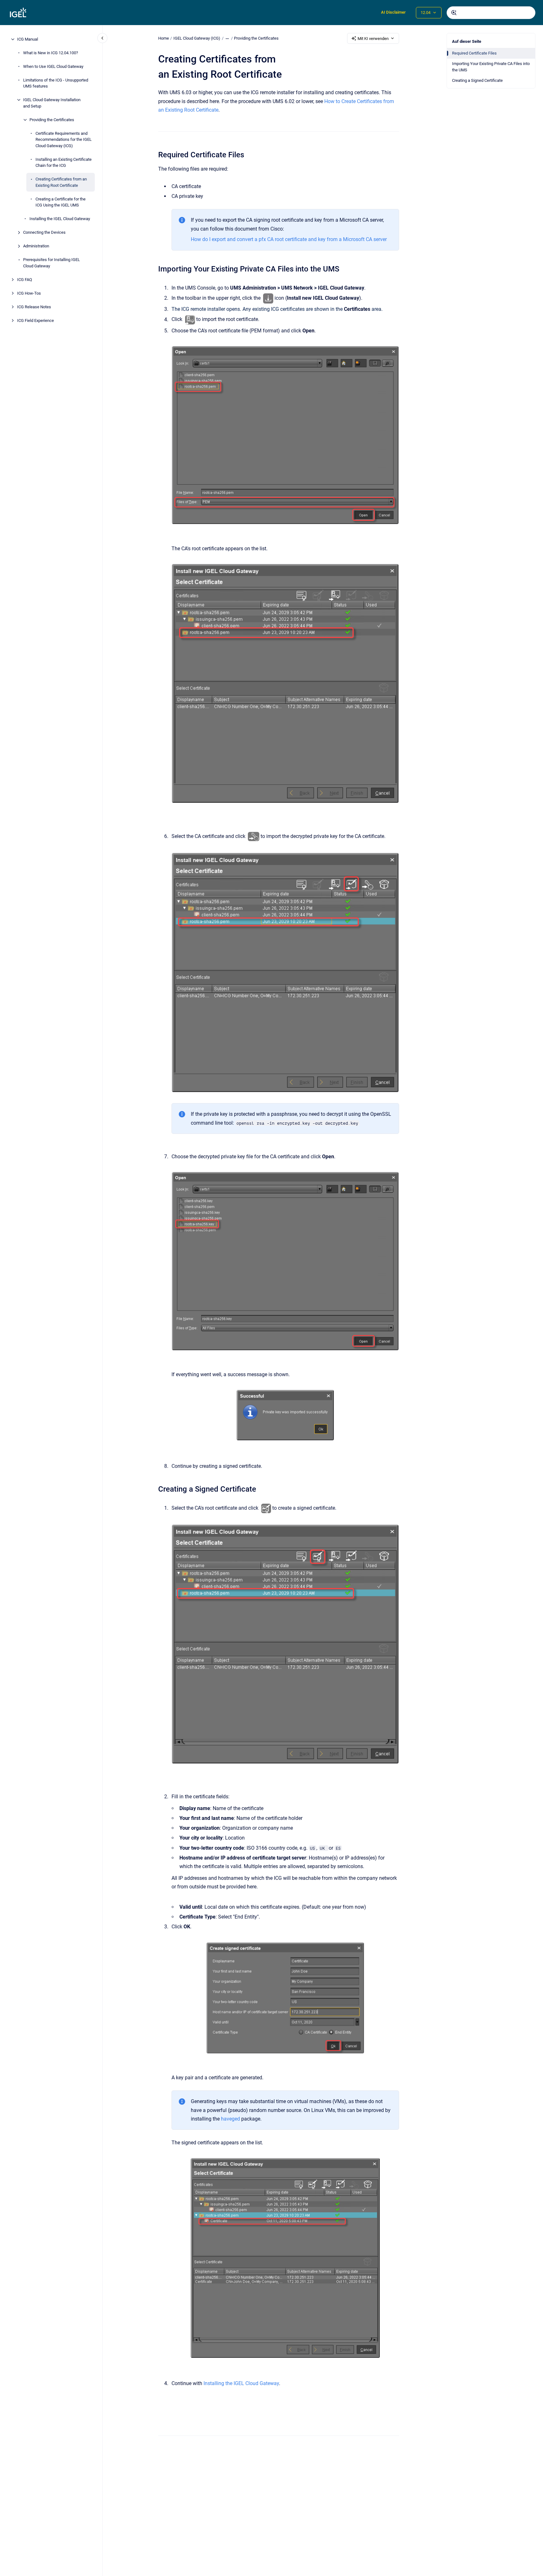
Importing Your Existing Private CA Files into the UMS (491, 67)
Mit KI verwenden (373, 39)
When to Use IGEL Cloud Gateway (53, 66)
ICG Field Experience (36, 320)
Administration (36, 246)
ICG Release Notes (34, 307)
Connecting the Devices (44, 232)
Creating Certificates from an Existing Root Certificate (61, 182)
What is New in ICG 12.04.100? (51, 53)
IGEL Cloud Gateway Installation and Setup (52, 103)
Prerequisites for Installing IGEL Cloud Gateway (52, 263)
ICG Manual (28, 39)
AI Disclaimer (393, 12)
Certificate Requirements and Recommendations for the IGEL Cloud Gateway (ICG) (64, 140)
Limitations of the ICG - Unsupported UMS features (56, 83)
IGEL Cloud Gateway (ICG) (197, 38)
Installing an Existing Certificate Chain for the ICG (64, 163)
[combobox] (491, 13)
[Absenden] (454, 13)
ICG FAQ (25, 280)
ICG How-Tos (29, 293)
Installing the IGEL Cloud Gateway (60, 219)
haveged (230, 2119)
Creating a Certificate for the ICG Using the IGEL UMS (61, 202)
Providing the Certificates (52, 120)
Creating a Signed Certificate (477, 80)
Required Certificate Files (474, 53)
